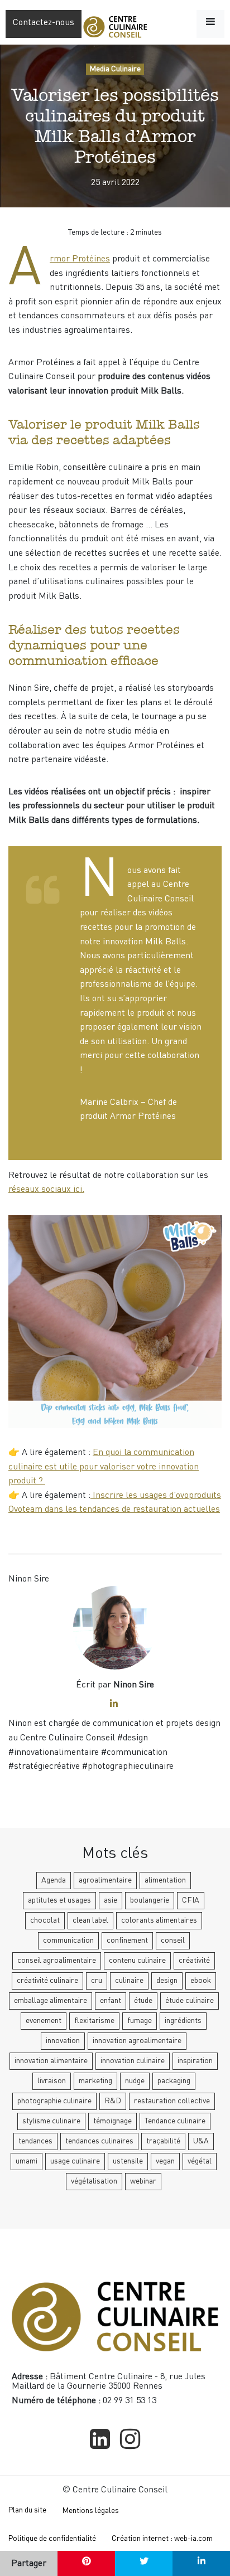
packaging (174, 2081)
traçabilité (163, 2141)
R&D (113, 2101)
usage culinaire (75, 2161)
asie (111, 1900)
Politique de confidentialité (52, 2539)
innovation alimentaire (51, 2061)
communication (68, 1941)
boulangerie (150, 1900)
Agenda (54, 1880)
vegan (165, 2161)
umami (27, 2161)
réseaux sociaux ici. (46, 1190)
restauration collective (172, 2101)
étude (143, 2001)
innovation (63, 2041)
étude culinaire (190, 2001)
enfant (111, 2001)
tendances (35, 2141)
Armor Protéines (80, 259)
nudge (135, 2081)
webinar (143, 2181)
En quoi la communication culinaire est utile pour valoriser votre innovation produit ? (104, 1467)
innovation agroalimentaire (137, 2041)
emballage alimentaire (51, 2001)
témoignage (112, 2121)
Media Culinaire (115, 69)
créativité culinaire (47, 1981)
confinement (127, 1941)
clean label (90, 1920)
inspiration (195, 2061)
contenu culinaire (137, 1961)
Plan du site (27, 2510)
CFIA (191, 1900)
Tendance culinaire (175, 2121)
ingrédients (183, 2021)
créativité (194, 1961)
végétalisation (94, 2181)
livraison (52, 2081)
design (167, 1981)
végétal (200, 2161)
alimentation (165, 1880)
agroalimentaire (105, 1880)
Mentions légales (90, 2511)
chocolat (45, 1920)
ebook (201, 1981)
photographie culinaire (54, 2101)
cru (97, 1981)
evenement (44, 2021)
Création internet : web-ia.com (162, 2539)
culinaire (129, 1981)
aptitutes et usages (59, 1900)
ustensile (128, 2161)
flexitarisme (94, 2021)
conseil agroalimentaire (57, 1961)
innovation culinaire (133, 2061)
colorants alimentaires (159, 1920)
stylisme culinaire (51, 2121)
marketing (95, 2081)
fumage (140, 2021)
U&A (201, 2141)
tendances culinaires (99, 2141)
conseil (173, 1941)
